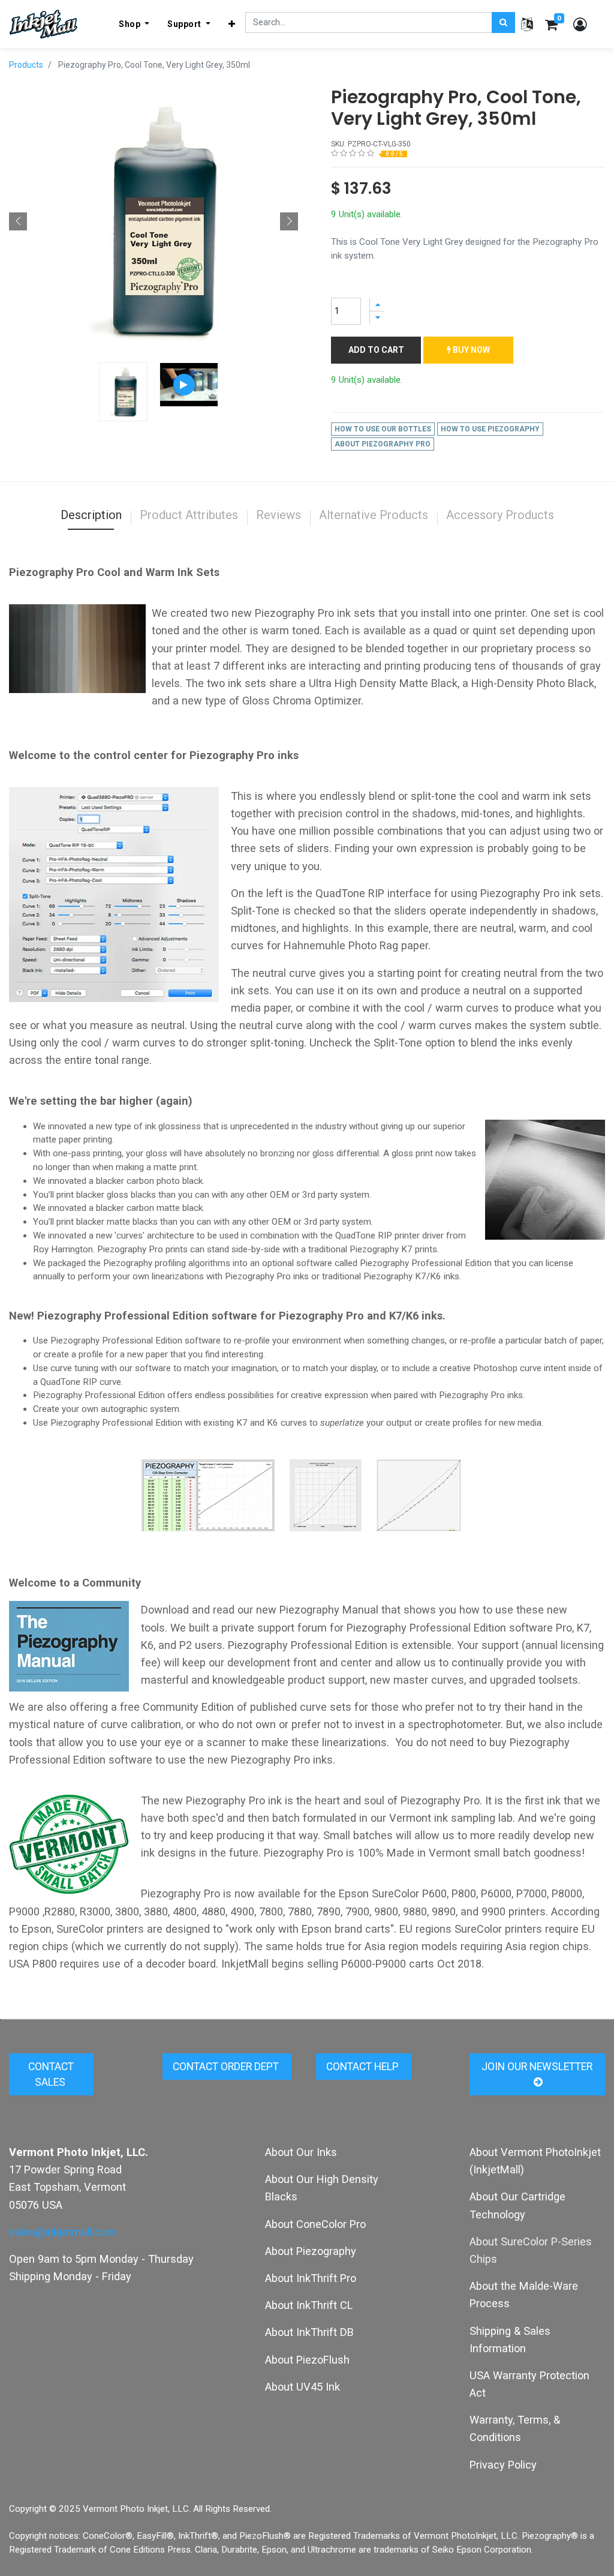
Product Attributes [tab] (189, 515)
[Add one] (377, 305)
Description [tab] (91, 515)
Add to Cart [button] (376, 350)
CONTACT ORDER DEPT (227, 2067)
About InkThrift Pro (311, 2278)
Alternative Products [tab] (374, 515)
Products (26, 65)
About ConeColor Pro (315, 2224)
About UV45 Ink (303, 2387)
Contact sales (51, 2074)
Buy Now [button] (470, 350)
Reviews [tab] (279, 515)
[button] (232, 24)
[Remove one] (377, 318)
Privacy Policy (503, 2465)
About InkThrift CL (309, 2305)
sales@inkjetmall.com (62, 2232)
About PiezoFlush (307, 2360)
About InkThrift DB (309, 2332)
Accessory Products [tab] (500, 515)
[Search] (503, 23)
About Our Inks (301, 2152)
